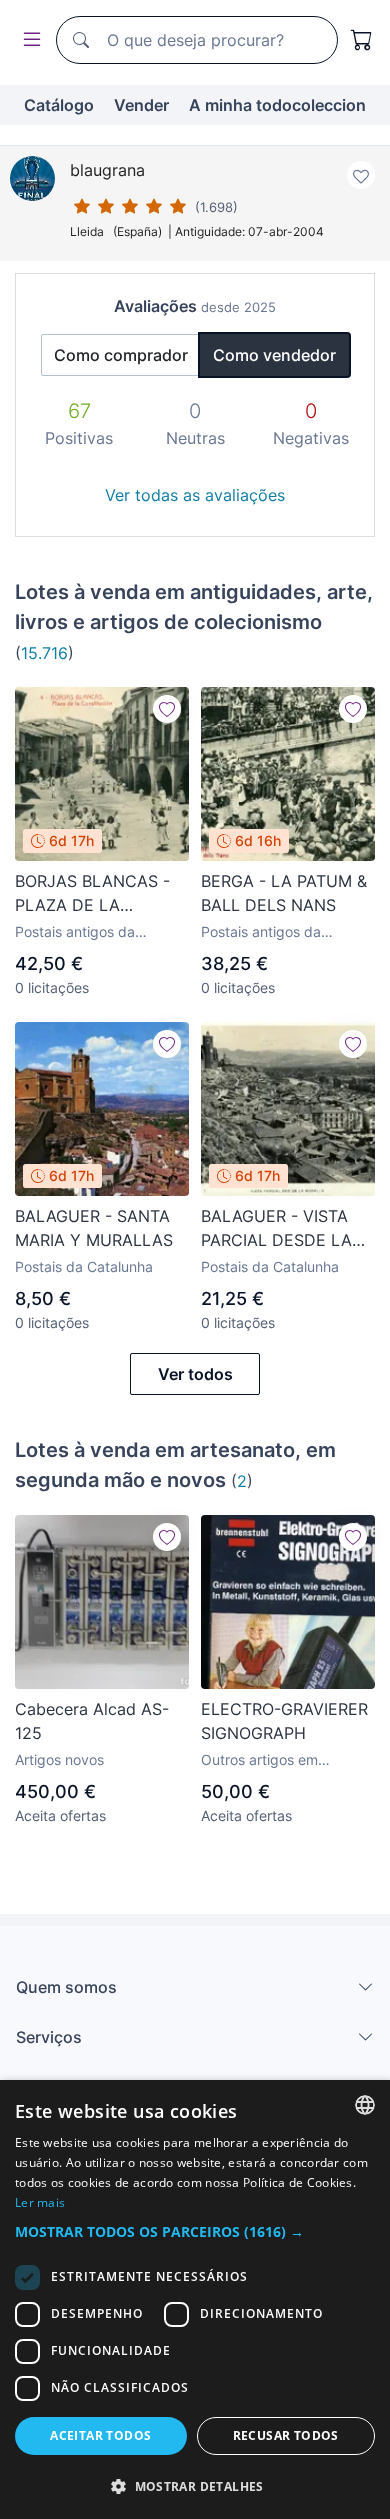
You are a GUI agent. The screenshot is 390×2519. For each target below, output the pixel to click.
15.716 (44, 653)
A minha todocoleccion (277, 105)
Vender (141, 105)
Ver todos (195, 1374)
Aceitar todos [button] (100, 2435)
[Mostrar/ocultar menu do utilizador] (28, 40)
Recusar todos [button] (286, 2435)
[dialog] (195, 2299)
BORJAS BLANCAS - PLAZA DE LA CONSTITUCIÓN (92, 894)
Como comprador (121, 355)
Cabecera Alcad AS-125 (92, 1721)
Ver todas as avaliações (195, 495)
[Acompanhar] (167, 709)
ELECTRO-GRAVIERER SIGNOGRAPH (284, 1721)
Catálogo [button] (59, 105)
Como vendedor (274, 355)
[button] (195, 2231)
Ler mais (40, 2202)
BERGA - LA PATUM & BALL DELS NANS (284, 893)
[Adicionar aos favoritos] (361, 175)
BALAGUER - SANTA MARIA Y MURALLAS (94, 1228)
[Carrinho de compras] (362, 40)
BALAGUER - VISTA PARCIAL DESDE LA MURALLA (276, 1229)
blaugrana (107, 170)
